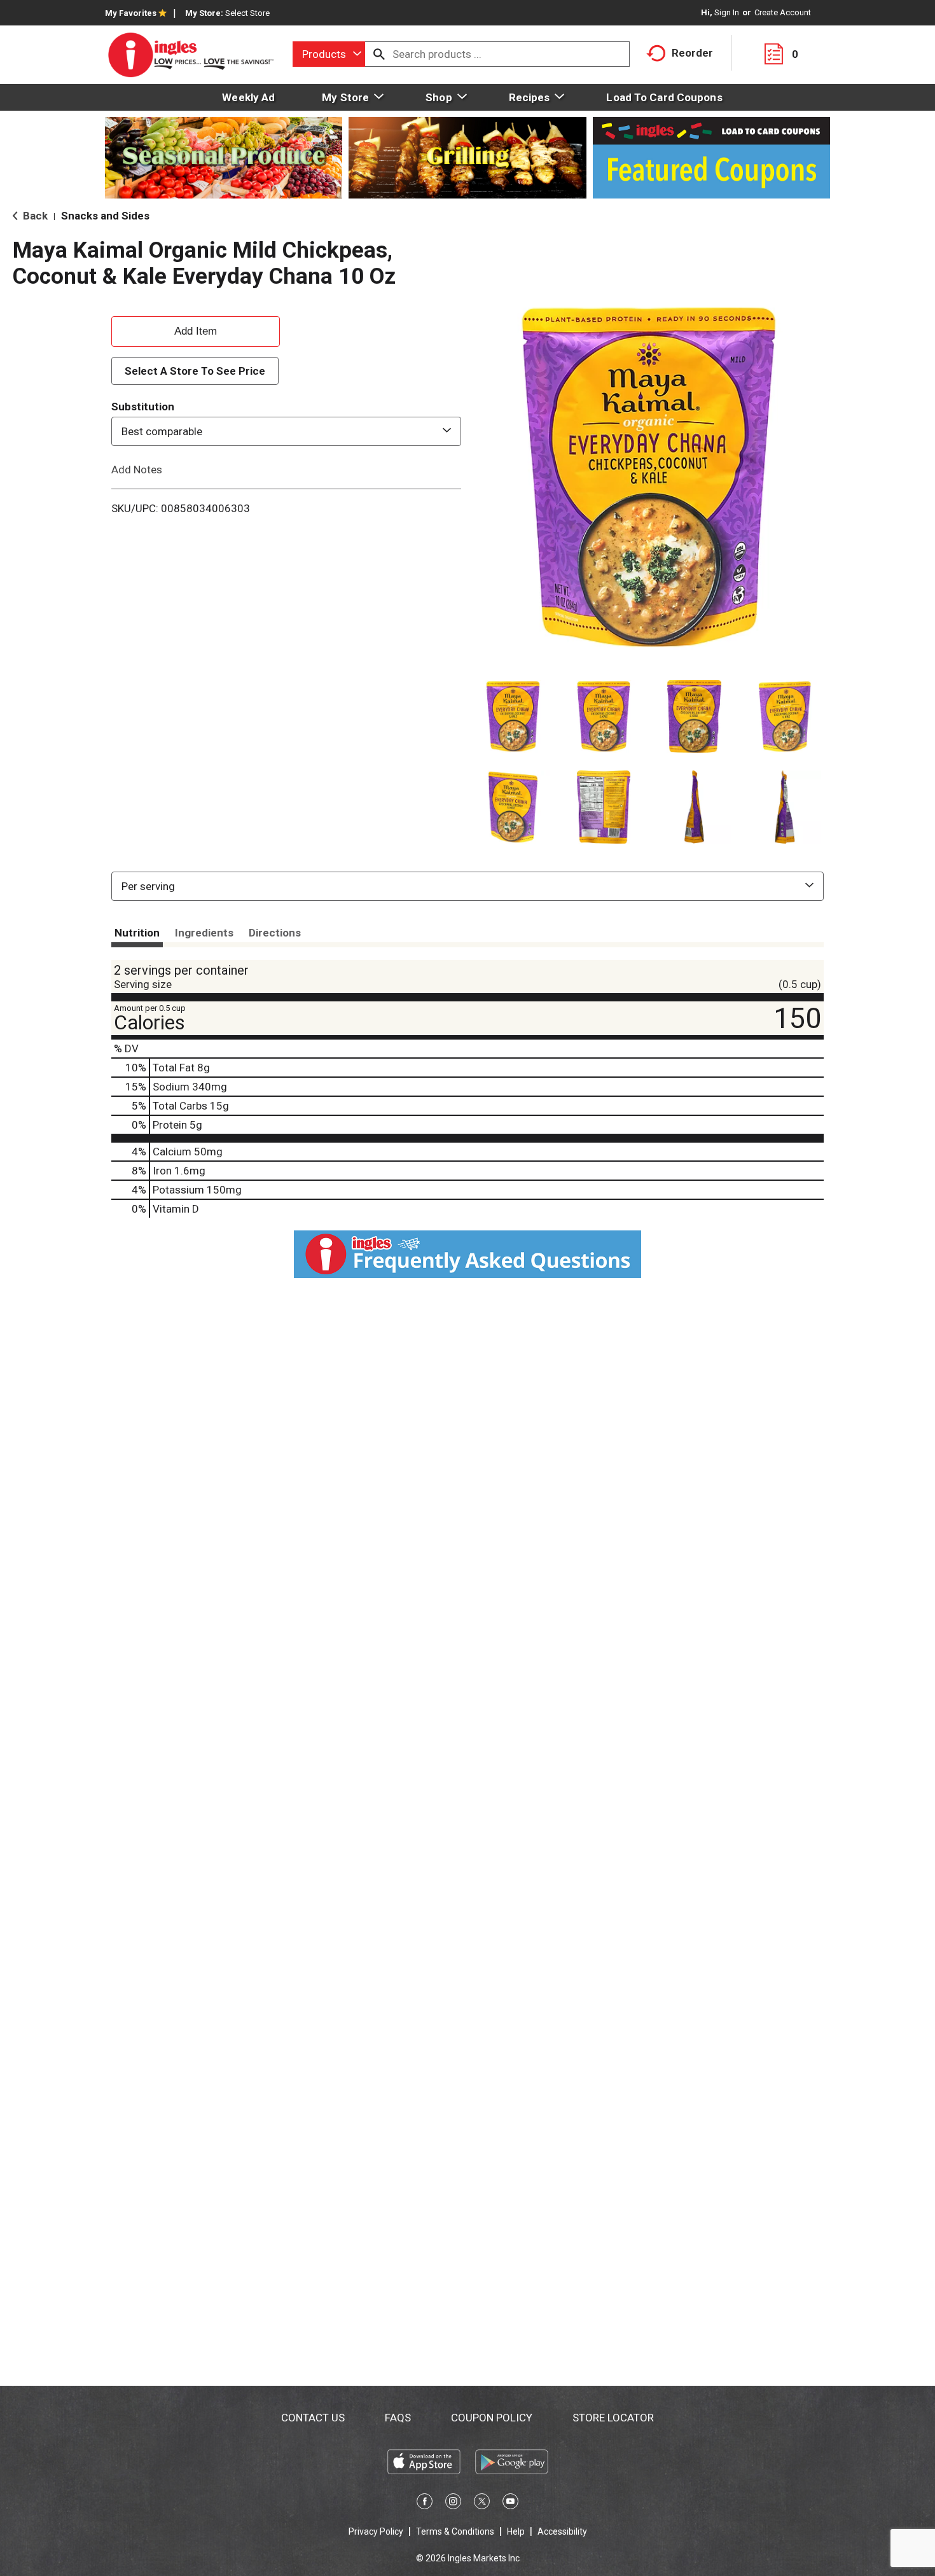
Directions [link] (275, 933)
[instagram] (453, 2503)
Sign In (727, 12)
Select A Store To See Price (195, 371)
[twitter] (482, 2503)
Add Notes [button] (137, 470)
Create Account (783, 12)
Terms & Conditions (455, 2531)
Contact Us (313, 2418)
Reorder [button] (692, 53)
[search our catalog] (379, 54)
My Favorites (131, 13)
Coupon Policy (492, 2418)
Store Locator (613, 2418)
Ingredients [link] (204, 933)
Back (34, 216)
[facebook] (425, 2503)
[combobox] (329, 54)
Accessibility (562, 2531)
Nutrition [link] (137, 933)
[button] (513, 717)
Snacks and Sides (105, 216)
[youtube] (510, 2503)
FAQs (398, 2418)
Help (516, 2531)
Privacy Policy (376, 2531)
